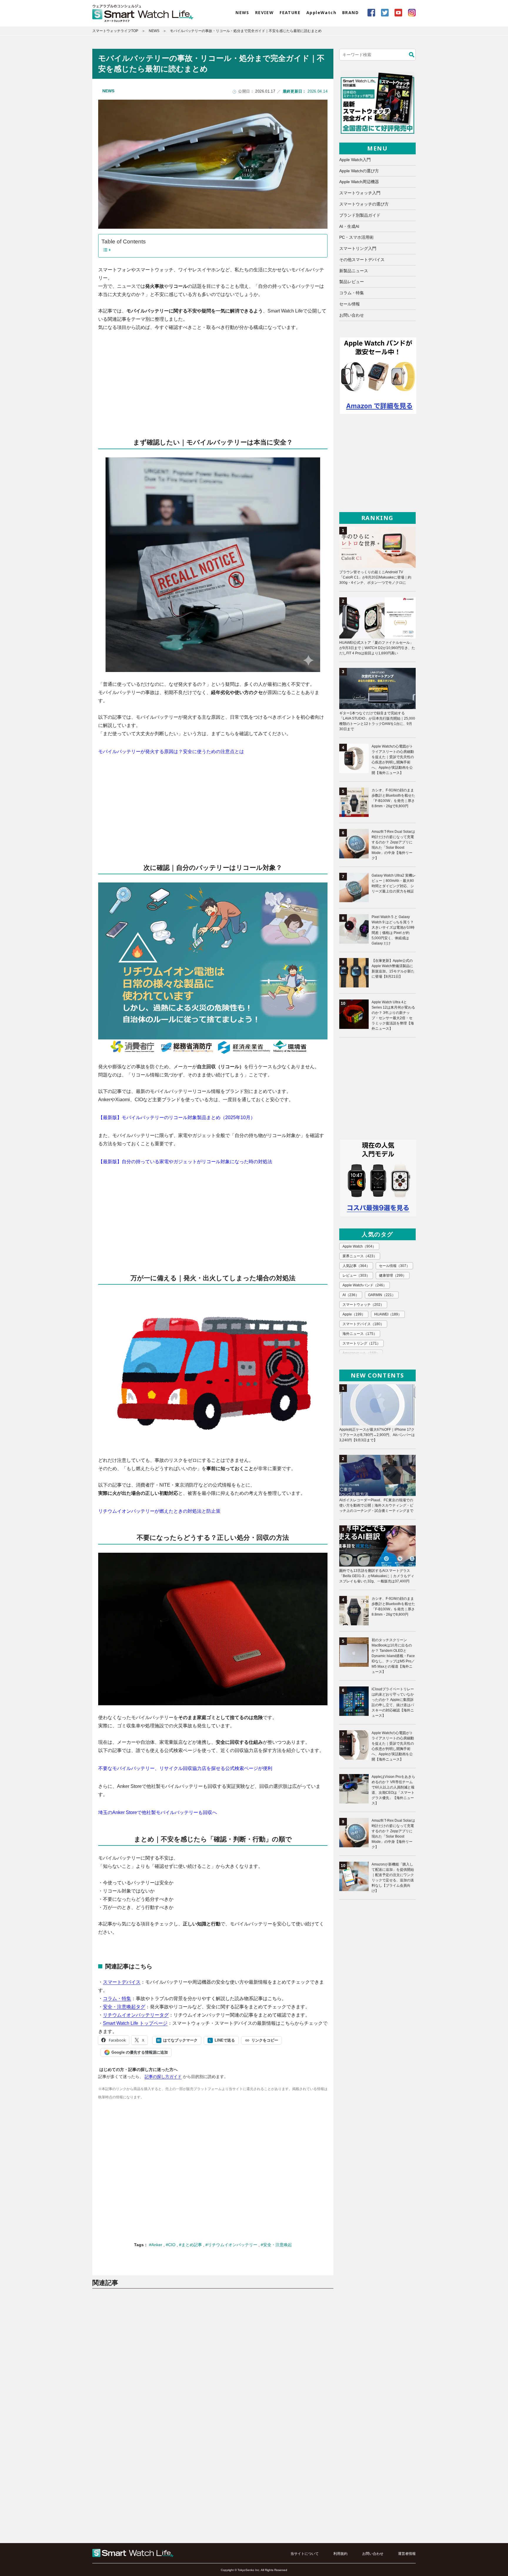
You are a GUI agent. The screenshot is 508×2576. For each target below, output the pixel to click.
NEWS (242, 12)
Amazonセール (361, 1353)
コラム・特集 (117, 1999)
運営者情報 (407, 2554)
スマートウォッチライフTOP (115, 31)
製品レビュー (352, 282)
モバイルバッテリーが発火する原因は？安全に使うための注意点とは (171, 752)
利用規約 (340, 2554)
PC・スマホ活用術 (356, 237)
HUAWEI (388, 1314)
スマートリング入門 (358, 248)
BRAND (350, 12)
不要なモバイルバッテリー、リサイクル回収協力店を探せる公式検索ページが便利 (185, 1768)
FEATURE (290, 12)
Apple (354, 1314)
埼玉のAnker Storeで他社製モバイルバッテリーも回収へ (158, 1812)
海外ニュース (360, 1334)
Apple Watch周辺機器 (359, 182)
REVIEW (264, 12)
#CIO (171, 2245)
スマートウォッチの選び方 (364, 204)
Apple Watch (359, 1246)
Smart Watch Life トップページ (135, 2023)
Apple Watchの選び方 (359, 171)
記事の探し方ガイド (163, 2077)
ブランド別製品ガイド (360, 215)
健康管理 (393, 1276)
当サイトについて (305, 2554)
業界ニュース (360, 1256)
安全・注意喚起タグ (124, 2007)
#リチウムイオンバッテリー (232, 2245)
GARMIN (382, 1295)
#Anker (156, 2245)
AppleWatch (321, 12)
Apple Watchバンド (365, 1285)
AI (351, 1295)
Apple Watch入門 (355, 160)
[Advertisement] (213, 380)
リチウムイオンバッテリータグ (136, 2015)
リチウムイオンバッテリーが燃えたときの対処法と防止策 (159, 1511)
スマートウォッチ (363, 1305)
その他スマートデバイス (362, 260)
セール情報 (350, 304)
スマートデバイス (122, 1982)
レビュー (356, 1276)
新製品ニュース (354, 271)
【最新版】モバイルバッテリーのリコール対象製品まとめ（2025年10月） (177, 1118)
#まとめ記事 (191, 2245)
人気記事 (356, 1266)
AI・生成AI (349, 226)
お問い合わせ (352, 315)
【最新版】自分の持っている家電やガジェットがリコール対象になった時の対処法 (185, 1162)
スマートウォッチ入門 (360, 193)
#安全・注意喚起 (276, 2245)
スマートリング (361, 1343)
